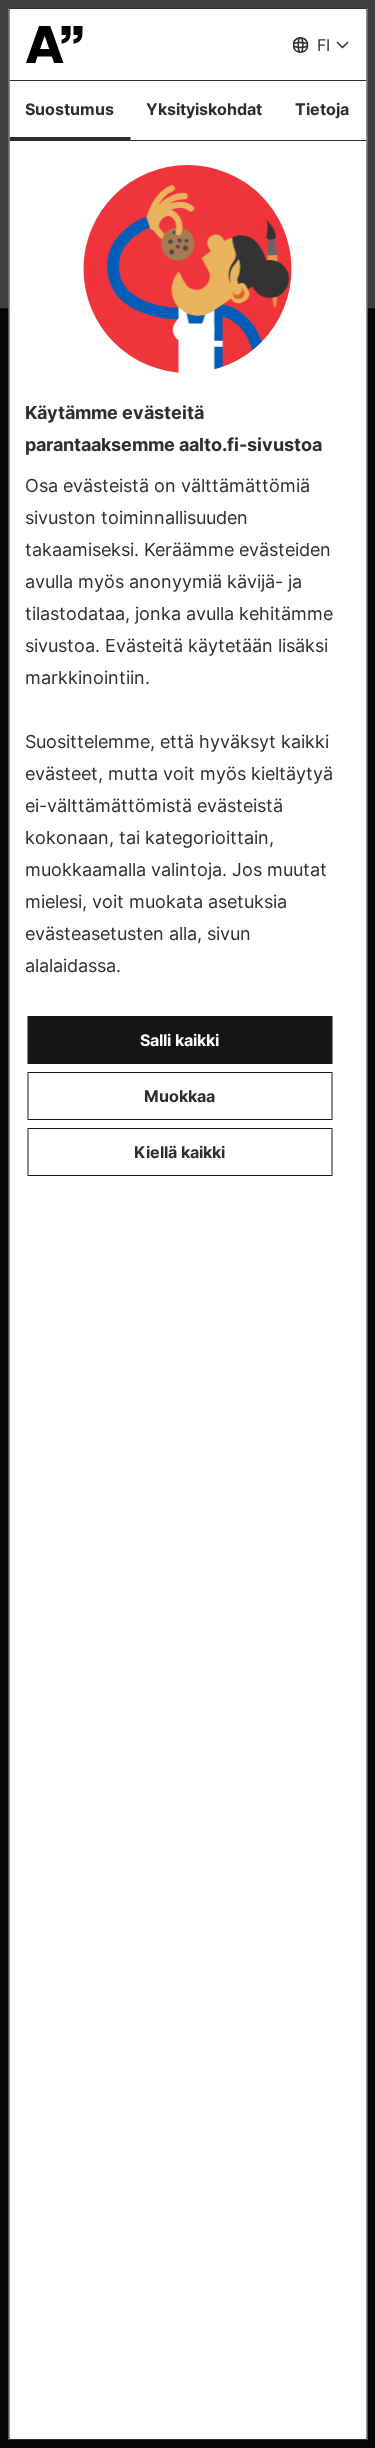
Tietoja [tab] (322, 109)
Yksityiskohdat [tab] (204, 109)
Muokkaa (179, 1096)
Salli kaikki (179, 1040)
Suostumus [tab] (69, 109)
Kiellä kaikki (179, 1152)
